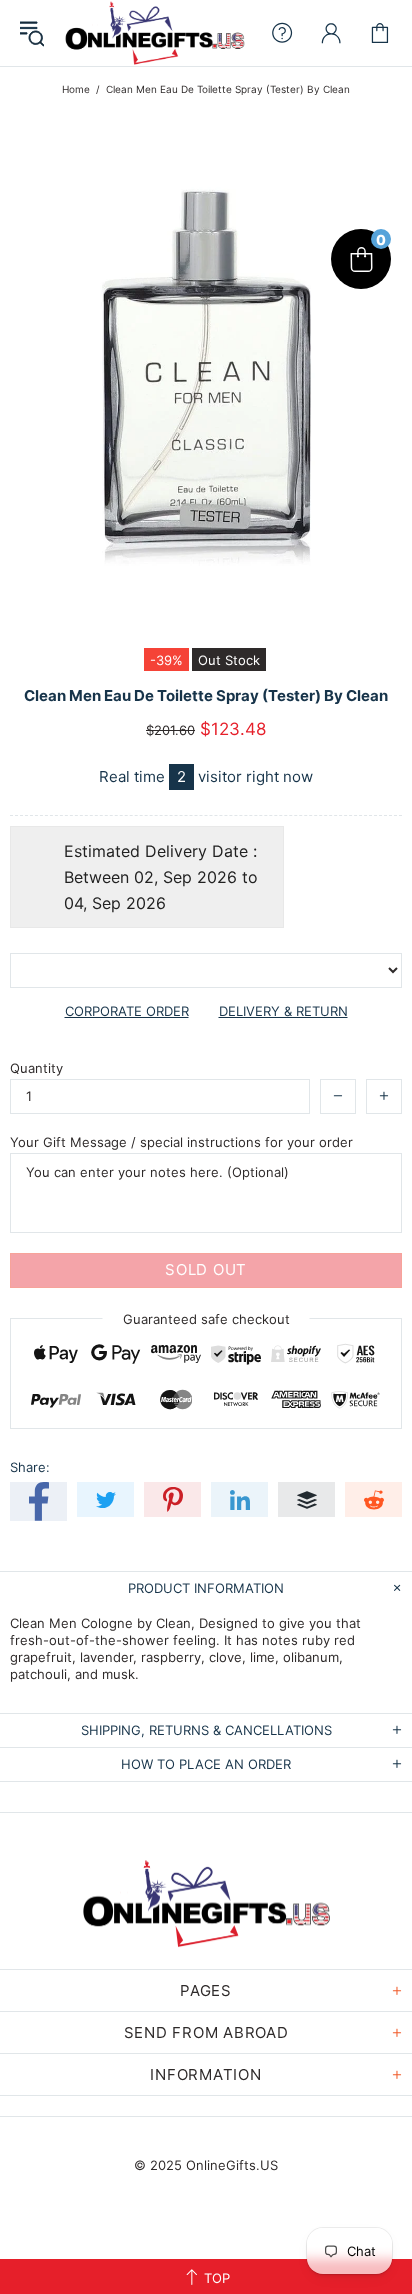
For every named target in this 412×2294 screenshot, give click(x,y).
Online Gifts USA (154, 33)
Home (76, 89)
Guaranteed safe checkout (206, 1318)
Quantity (36, 1068)
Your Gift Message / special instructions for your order (181, 1142)
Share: (30, 1467)
